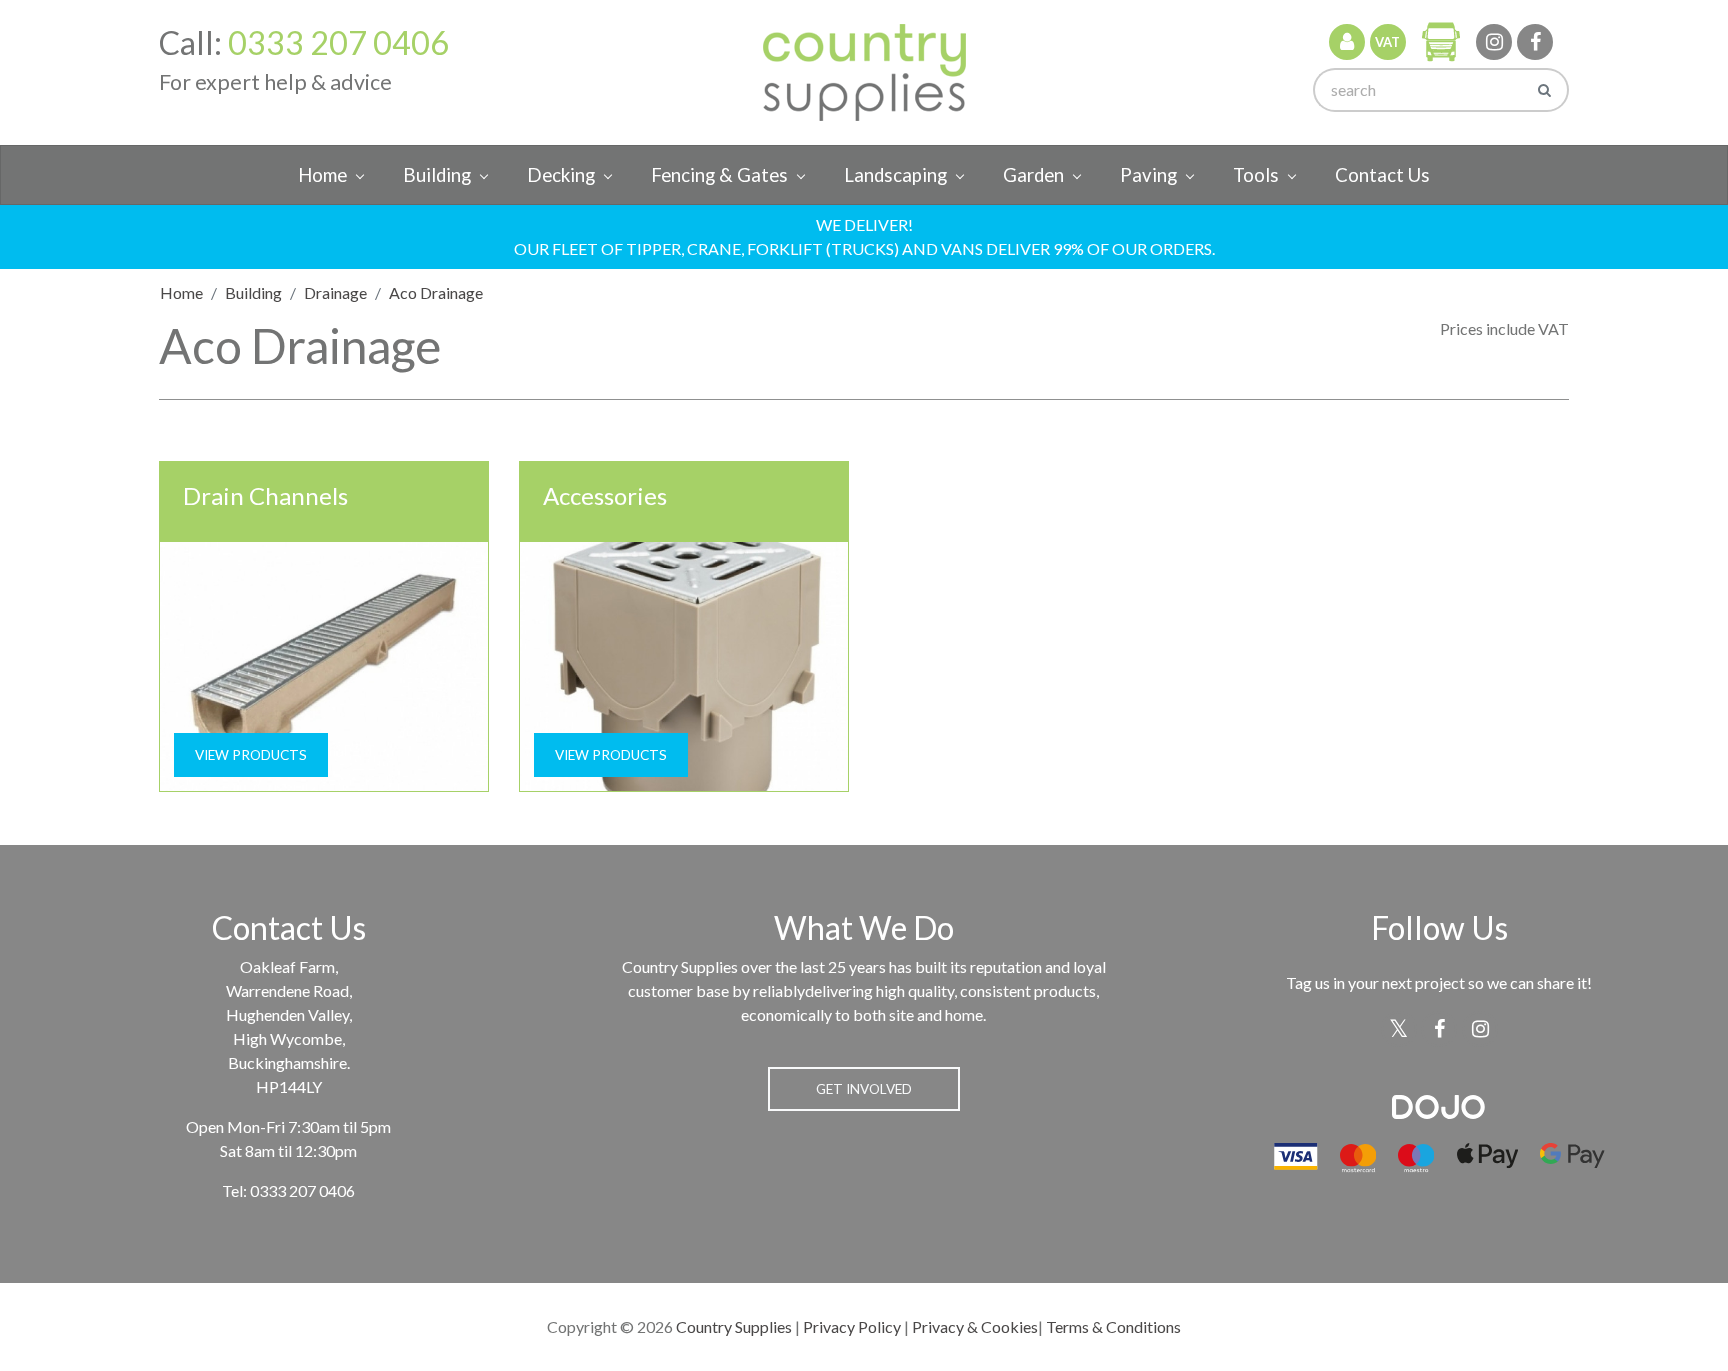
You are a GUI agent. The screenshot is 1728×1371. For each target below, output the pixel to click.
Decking (561, 175)
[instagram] (1494, 42)
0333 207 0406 (338, 42)
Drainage (335, 292)
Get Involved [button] (864, 1089)
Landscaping (895, 175)
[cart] (1441, 41)
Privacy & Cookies (975, 1326)
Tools (1256, 175)
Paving (1148, 175)
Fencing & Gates (719, 175)
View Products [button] (251, 755)
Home (322, 175)
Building (437, 175)
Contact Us (1382, 175)
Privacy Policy (852, 1326)
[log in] (1347, 42)
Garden (1033, 175)
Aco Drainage (436, 292)
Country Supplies (734, 1326)
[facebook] (1535, 42)
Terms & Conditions (1113, 1326)
